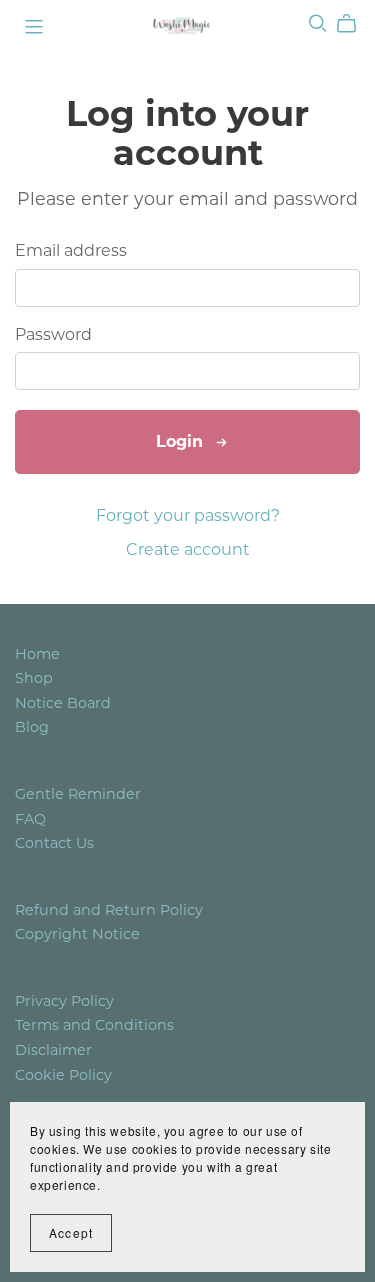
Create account (188, 549)
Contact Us (54, 843)
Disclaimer (53, 1050)
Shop (34, 678)
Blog (32, 727)
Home (37, 654)
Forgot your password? (188, 515)
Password (53, 334)
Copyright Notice (77, 934)
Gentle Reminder (78, 794)
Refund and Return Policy (109, 910)
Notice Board (63, 703)
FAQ (30, 819)
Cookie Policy (63, 1075)
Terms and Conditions (94, 1025)
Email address (71, 250)
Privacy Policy (64, 1001)
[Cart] (354, 24)
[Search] (318, 23)
